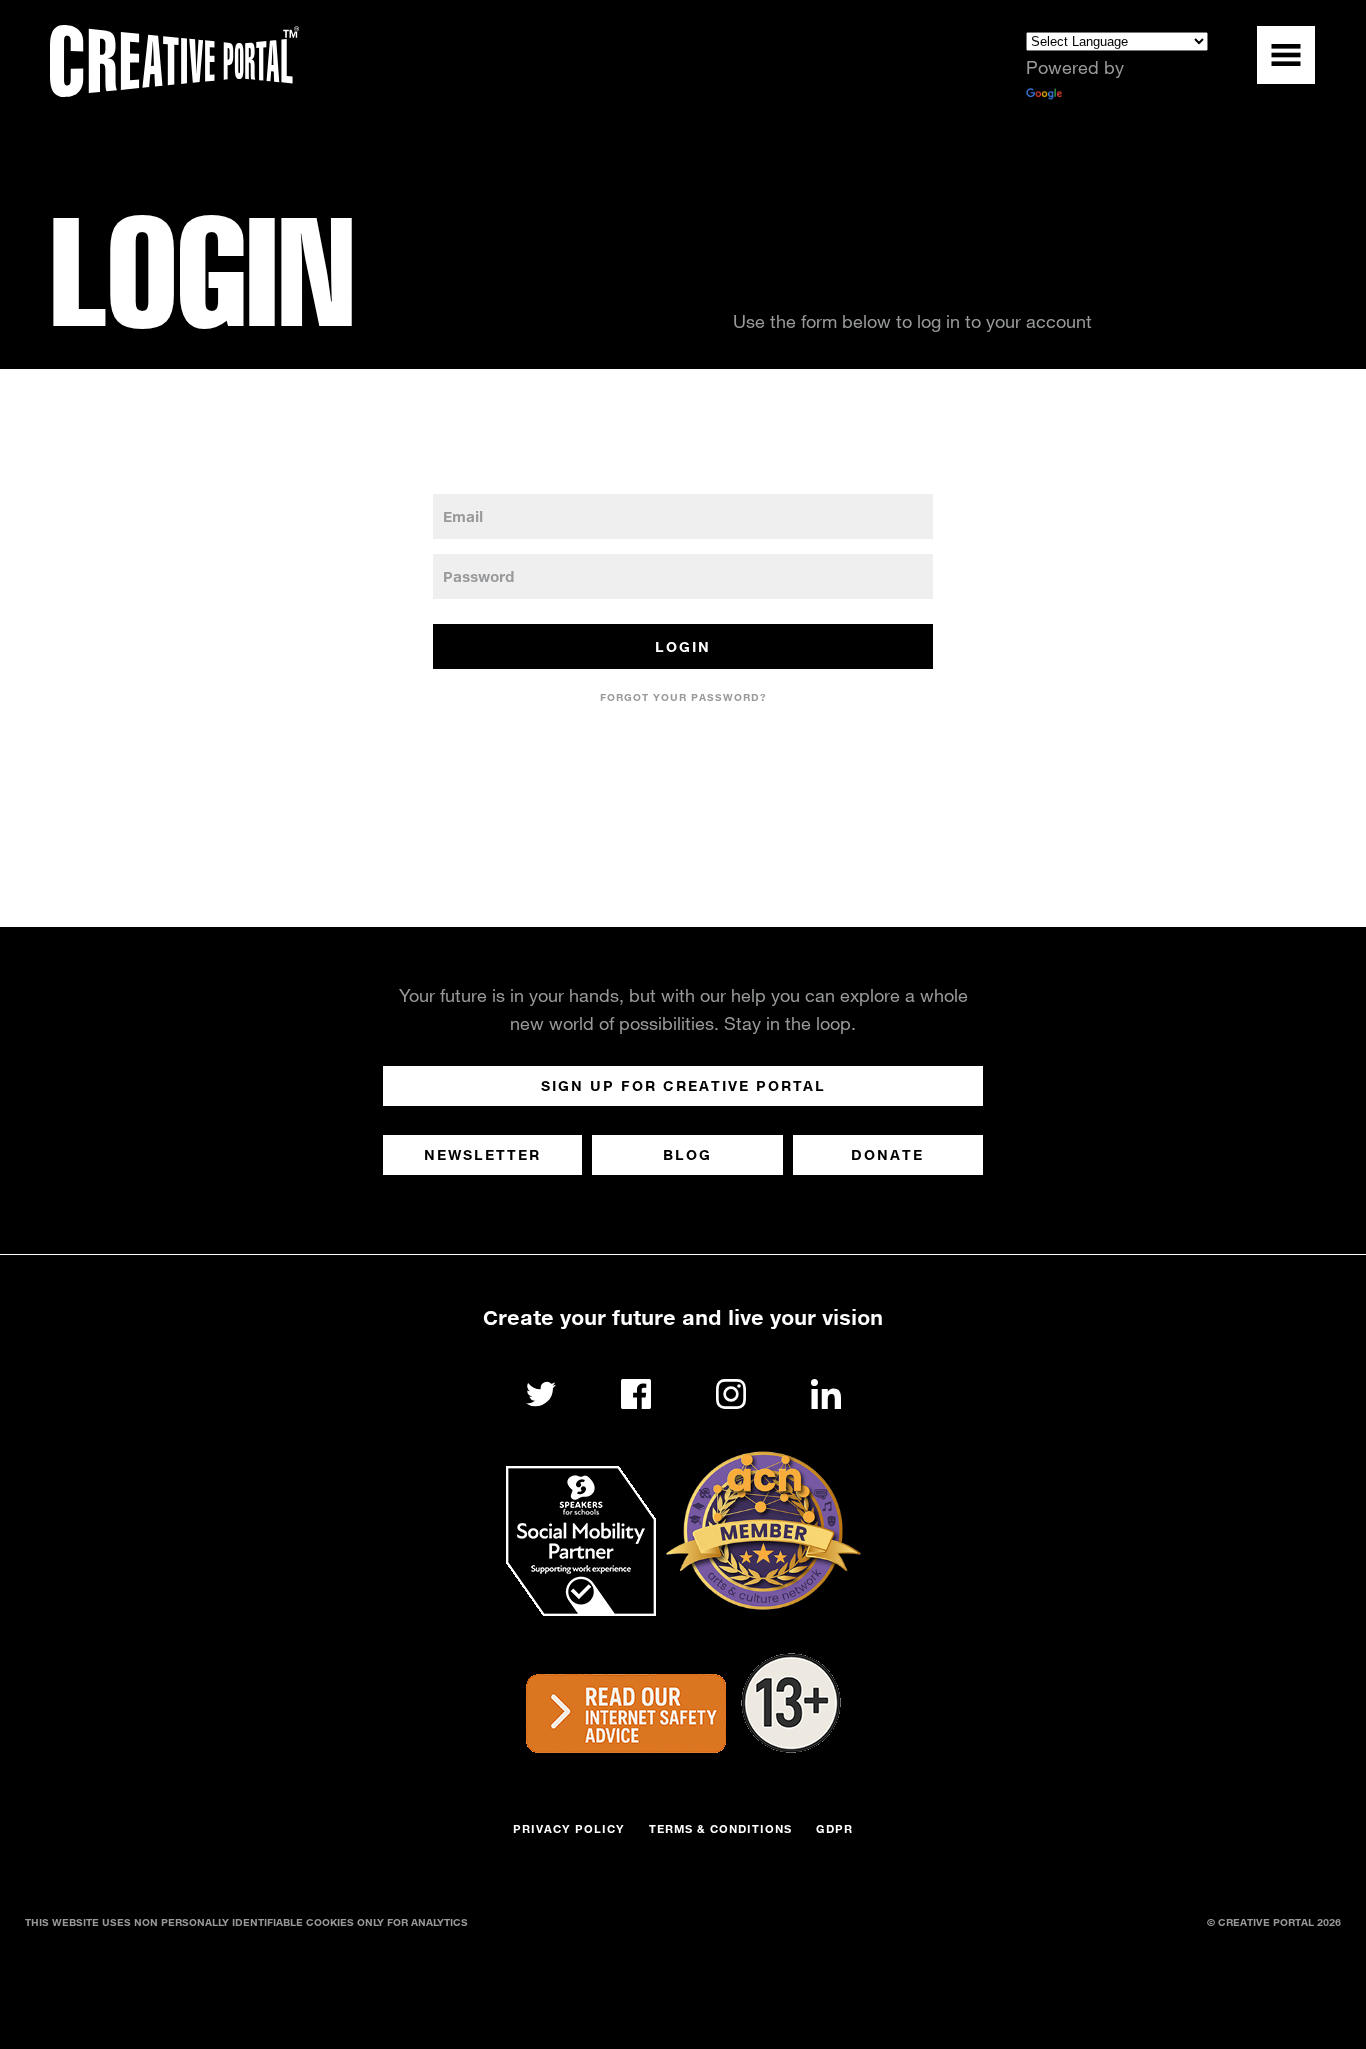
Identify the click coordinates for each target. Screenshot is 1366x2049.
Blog (687, 1154)
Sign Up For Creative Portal (683, 1085)
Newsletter (482, 1154)
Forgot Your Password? (683, 697)
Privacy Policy (569, 1828)
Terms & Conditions (720, 1828)
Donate (887, 1154)
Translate (1102, 95)
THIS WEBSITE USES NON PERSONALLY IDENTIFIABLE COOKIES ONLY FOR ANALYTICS (246, 1922)
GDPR (834, 1828)
